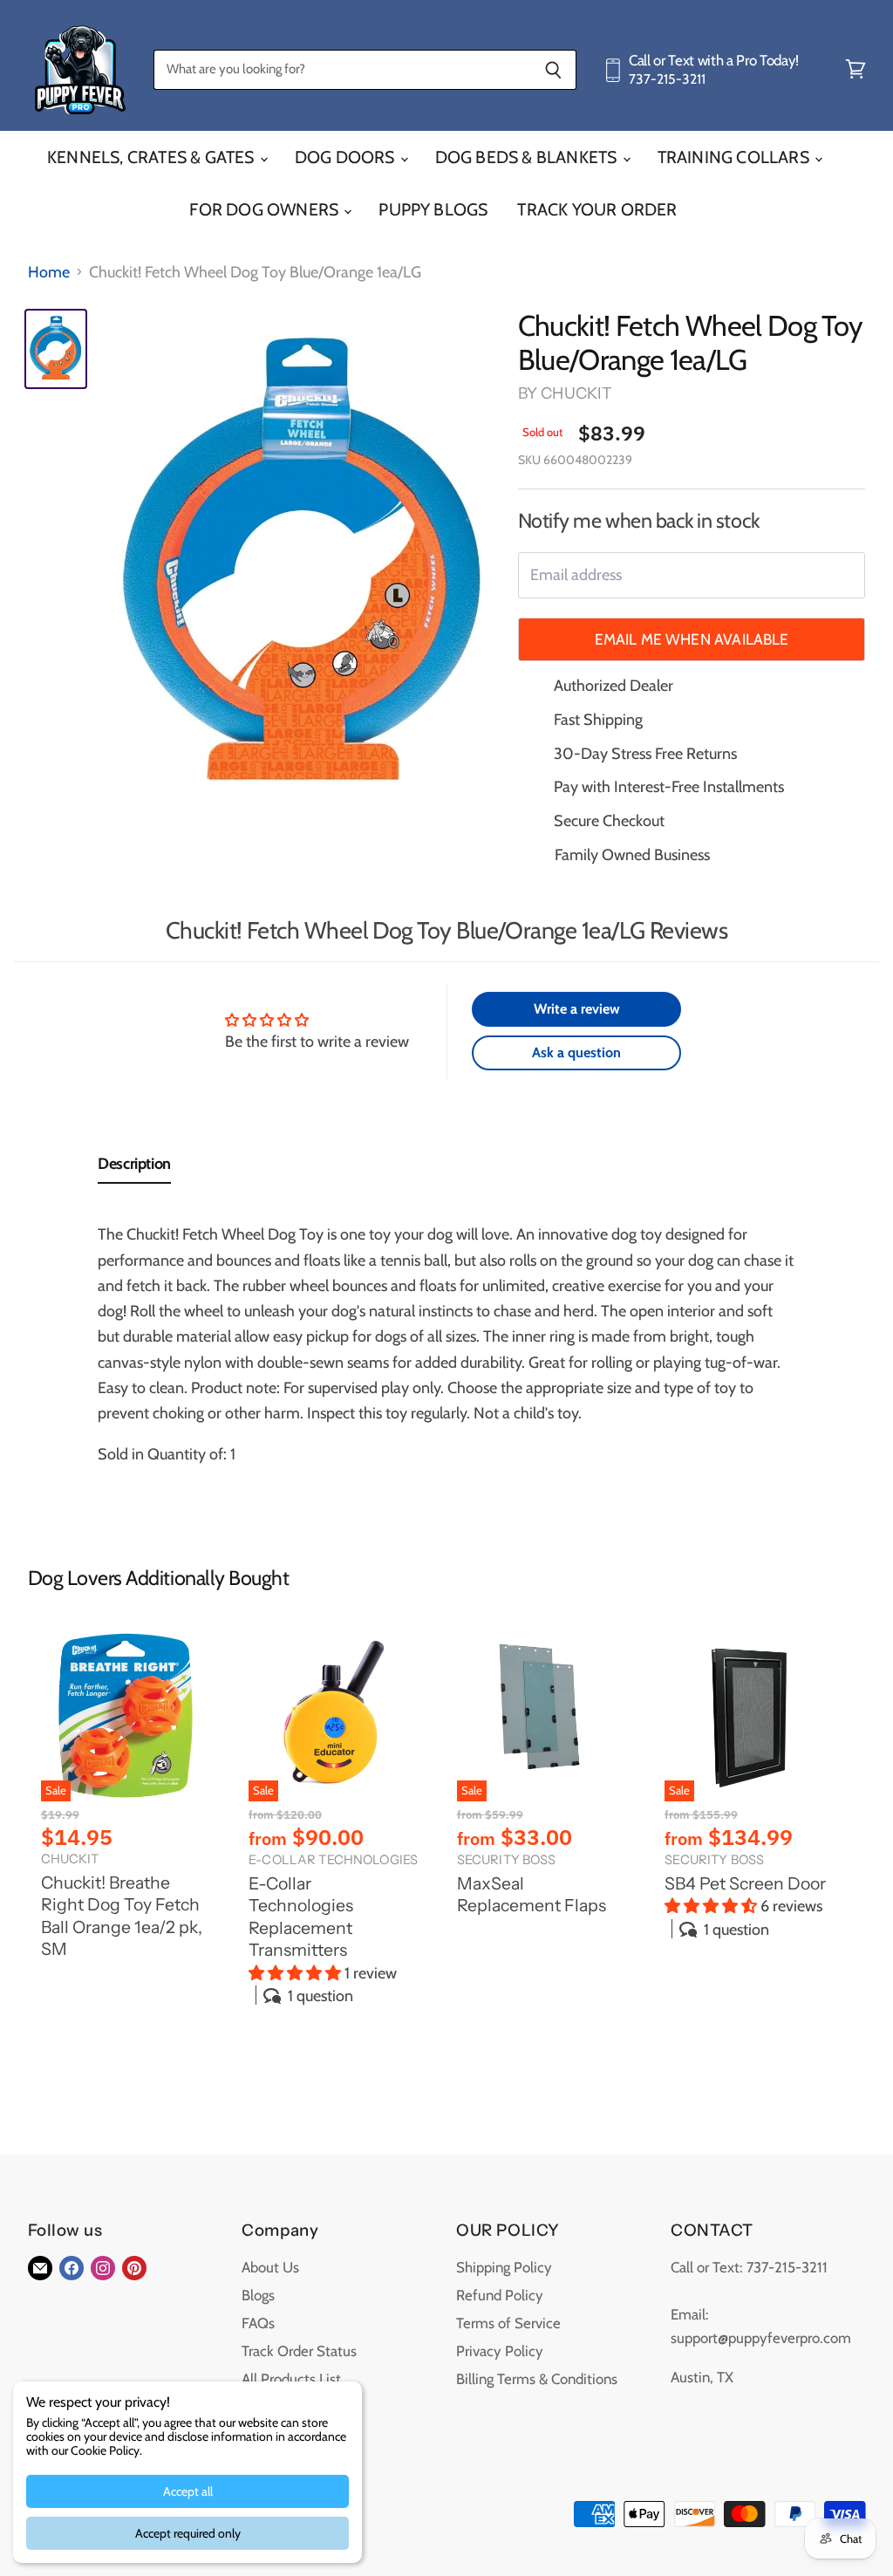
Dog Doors (347, 157)
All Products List (291, 2379)
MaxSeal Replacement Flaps (532, 1895)
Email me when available (692, 639)
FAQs (258, 2323)
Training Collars (735, 157)
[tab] (134, 1168)
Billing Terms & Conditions (537, 2379)
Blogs (258, 2295)
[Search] (553, 70)
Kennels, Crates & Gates (153, 157)
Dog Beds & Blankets (528, 157)
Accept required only (188, 2533)
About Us (270, 2267)
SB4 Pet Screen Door (745, 1883)
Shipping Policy (504, 2267)
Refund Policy (500, 2295)
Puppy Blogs (433, 209)
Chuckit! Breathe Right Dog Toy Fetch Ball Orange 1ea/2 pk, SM (122, 1916)
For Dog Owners (266, 209)
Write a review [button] (577, 1009)
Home (49, 273)
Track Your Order (597, 209)
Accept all (188, 2491)
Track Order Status (299, 2351)
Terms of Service (508, 2323)
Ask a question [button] (576, 1052)
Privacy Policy (500, 2351)
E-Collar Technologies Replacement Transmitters (301, 1917)
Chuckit (576, 393)
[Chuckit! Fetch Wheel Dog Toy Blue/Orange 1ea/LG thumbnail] (56, 349)
